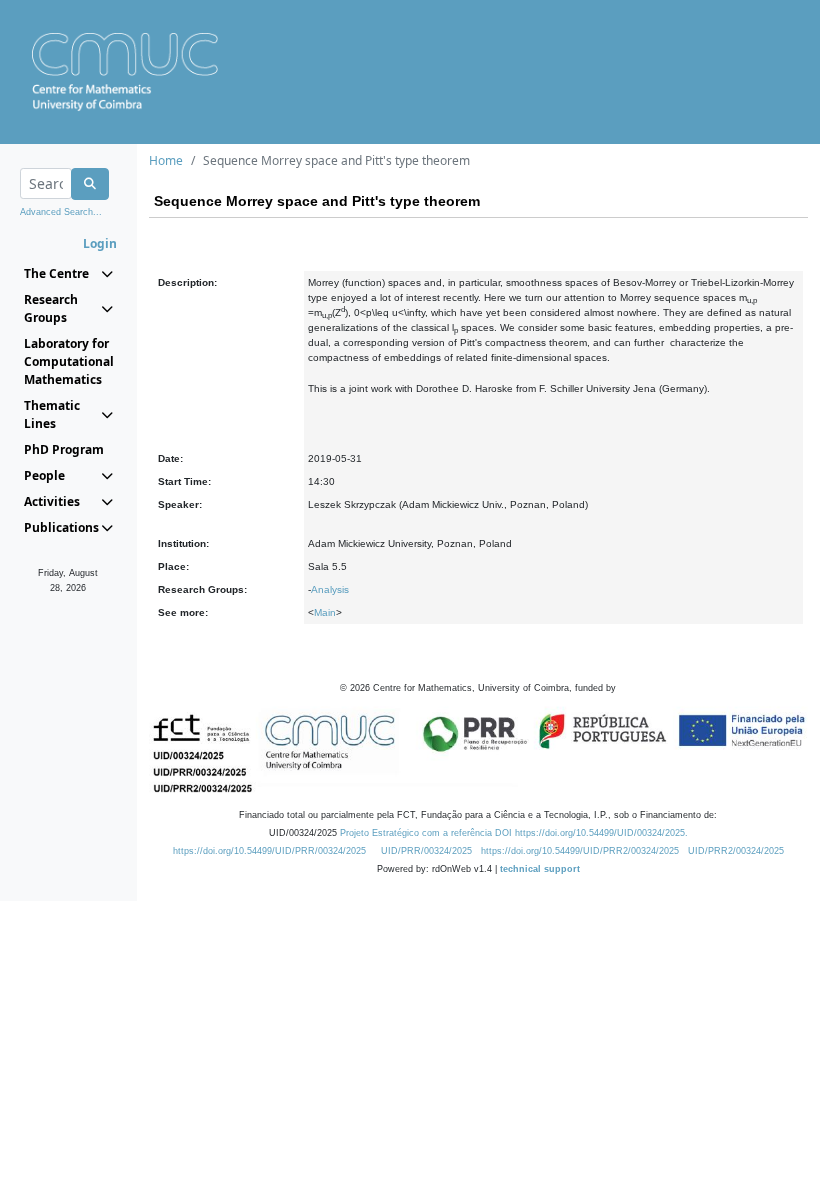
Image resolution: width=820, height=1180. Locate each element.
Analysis (330, 589)
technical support (540, 869)
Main (325, 612)
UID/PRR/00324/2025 (426, 851)
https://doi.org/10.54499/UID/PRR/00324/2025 (269, 851)
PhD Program (64, 449)
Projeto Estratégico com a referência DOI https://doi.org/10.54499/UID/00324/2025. (514, 833)
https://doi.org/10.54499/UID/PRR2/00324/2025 (580, 851)
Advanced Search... (61, 212)
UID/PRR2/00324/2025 (736, 851)
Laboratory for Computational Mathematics (68, 361)
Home (166, 160)
